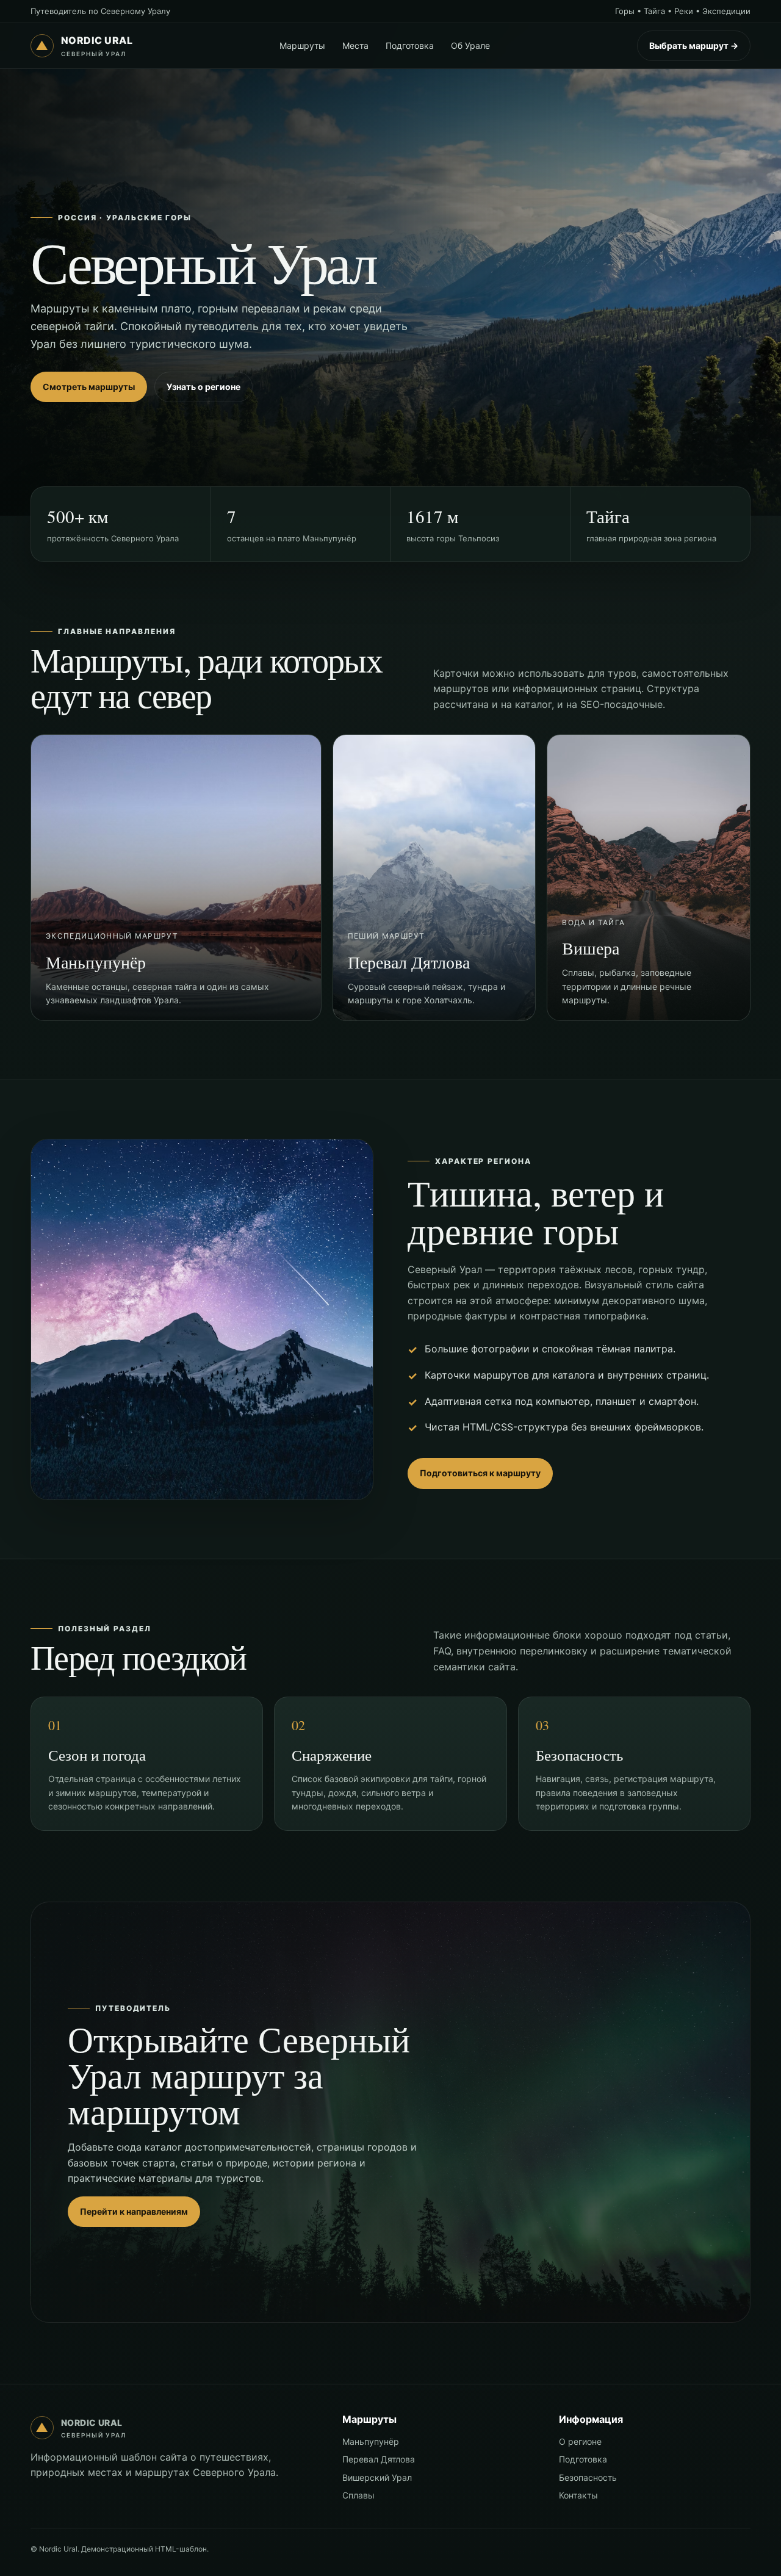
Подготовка (410, 45)
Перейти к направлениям (134, 2211)
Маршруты (302, 45)
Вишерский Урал (377, 2477)
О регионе (580, 2441)
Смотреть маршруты (89, 387)
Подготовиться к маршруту (480, 1473)
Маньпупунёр (371, 2441)
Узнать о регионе (203, 387)
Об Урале (470, 45)
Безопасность (588, 2477)
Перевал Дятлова (379, 2459)
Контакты (578, 2495)
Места (355, 45)
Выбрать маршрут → (694, 45)
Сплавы (358, 2495)
